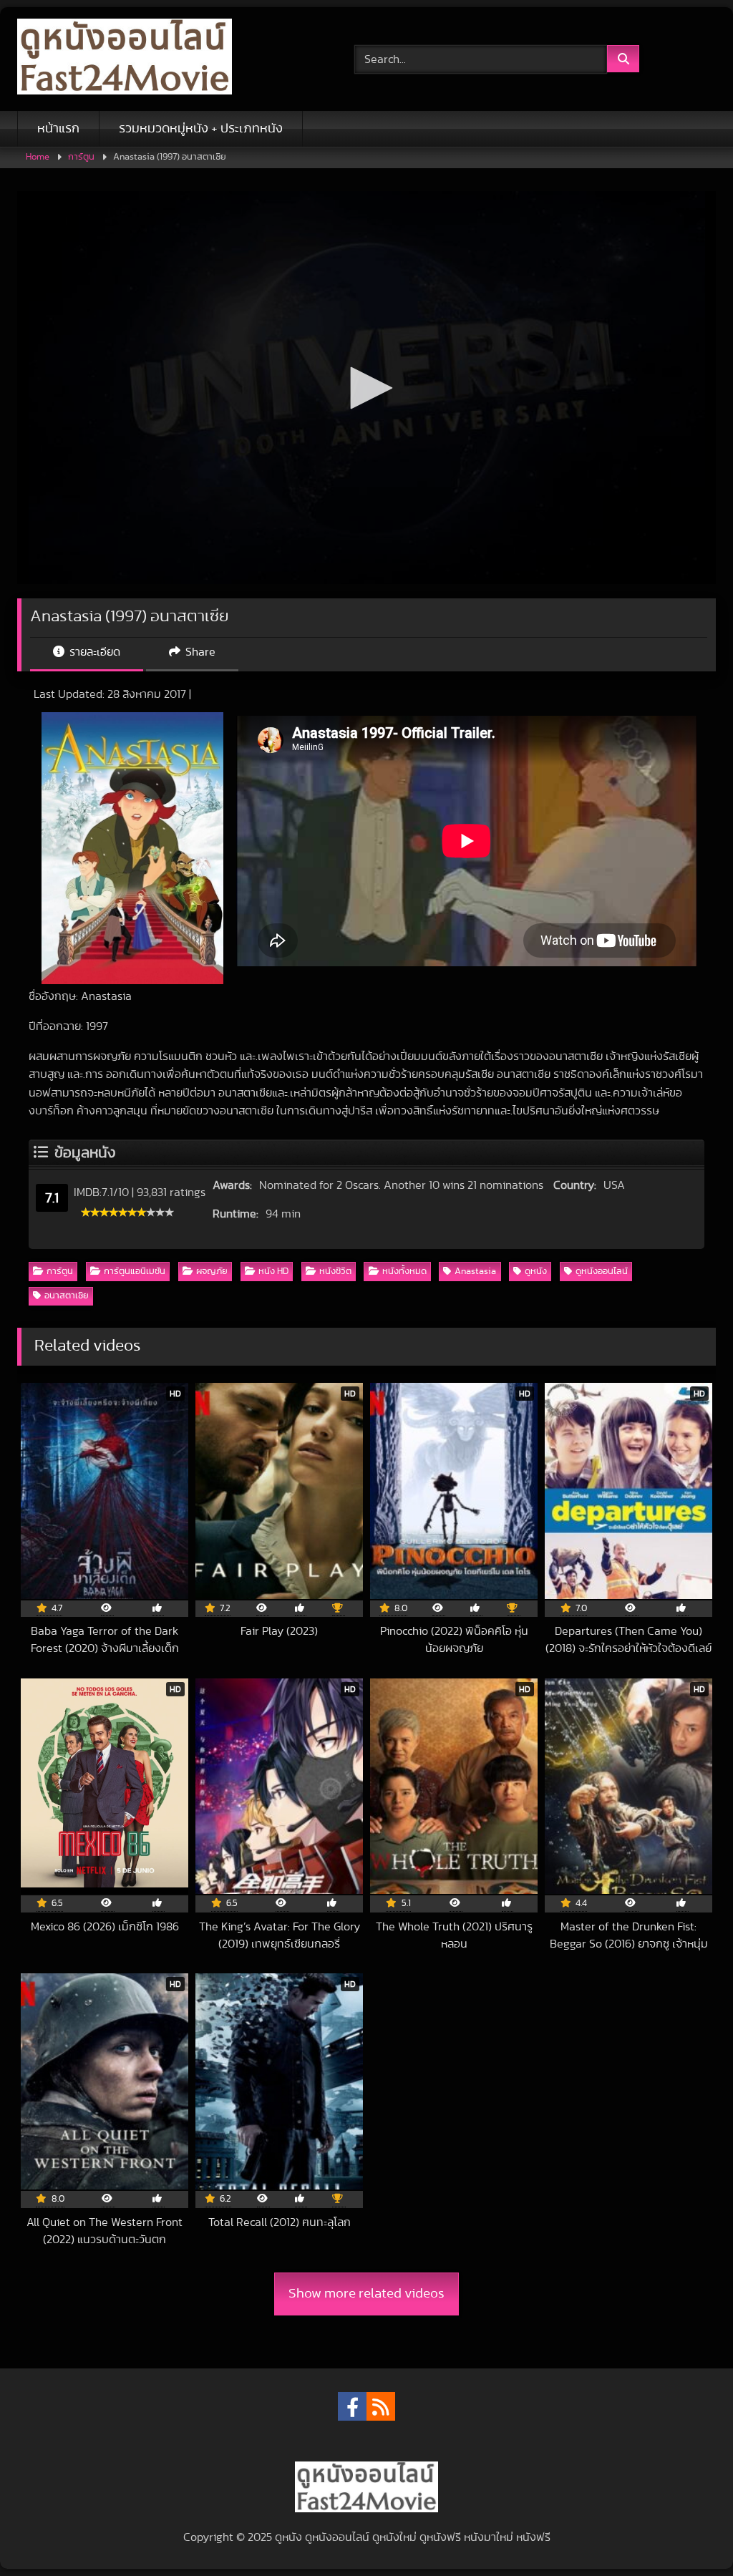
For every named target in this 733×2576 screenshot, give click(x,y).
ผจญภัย (212, 1272)
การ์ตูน (81, 157)
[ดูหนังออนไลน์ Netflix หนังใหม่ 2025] (164, 59)
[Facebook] (352, 2406)
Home (38, 157)
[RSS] (381, 2406)
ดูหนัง (536, 1272)
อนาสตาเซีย (67, 1296)
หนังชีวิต (335, 1272)
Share (199, 652)
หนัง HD (273, 1272)
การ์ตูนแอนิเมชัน (135, 1272)
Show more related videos (366, 2294)
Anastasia (475, 1272)
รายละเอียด (93, 652)
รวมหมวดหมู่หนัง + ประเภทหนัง (201, 129)
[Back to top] (689, 2533)
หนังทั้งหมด (404, 1272)
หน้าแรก (58, 129)
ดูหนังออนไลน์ (602, 1272)
